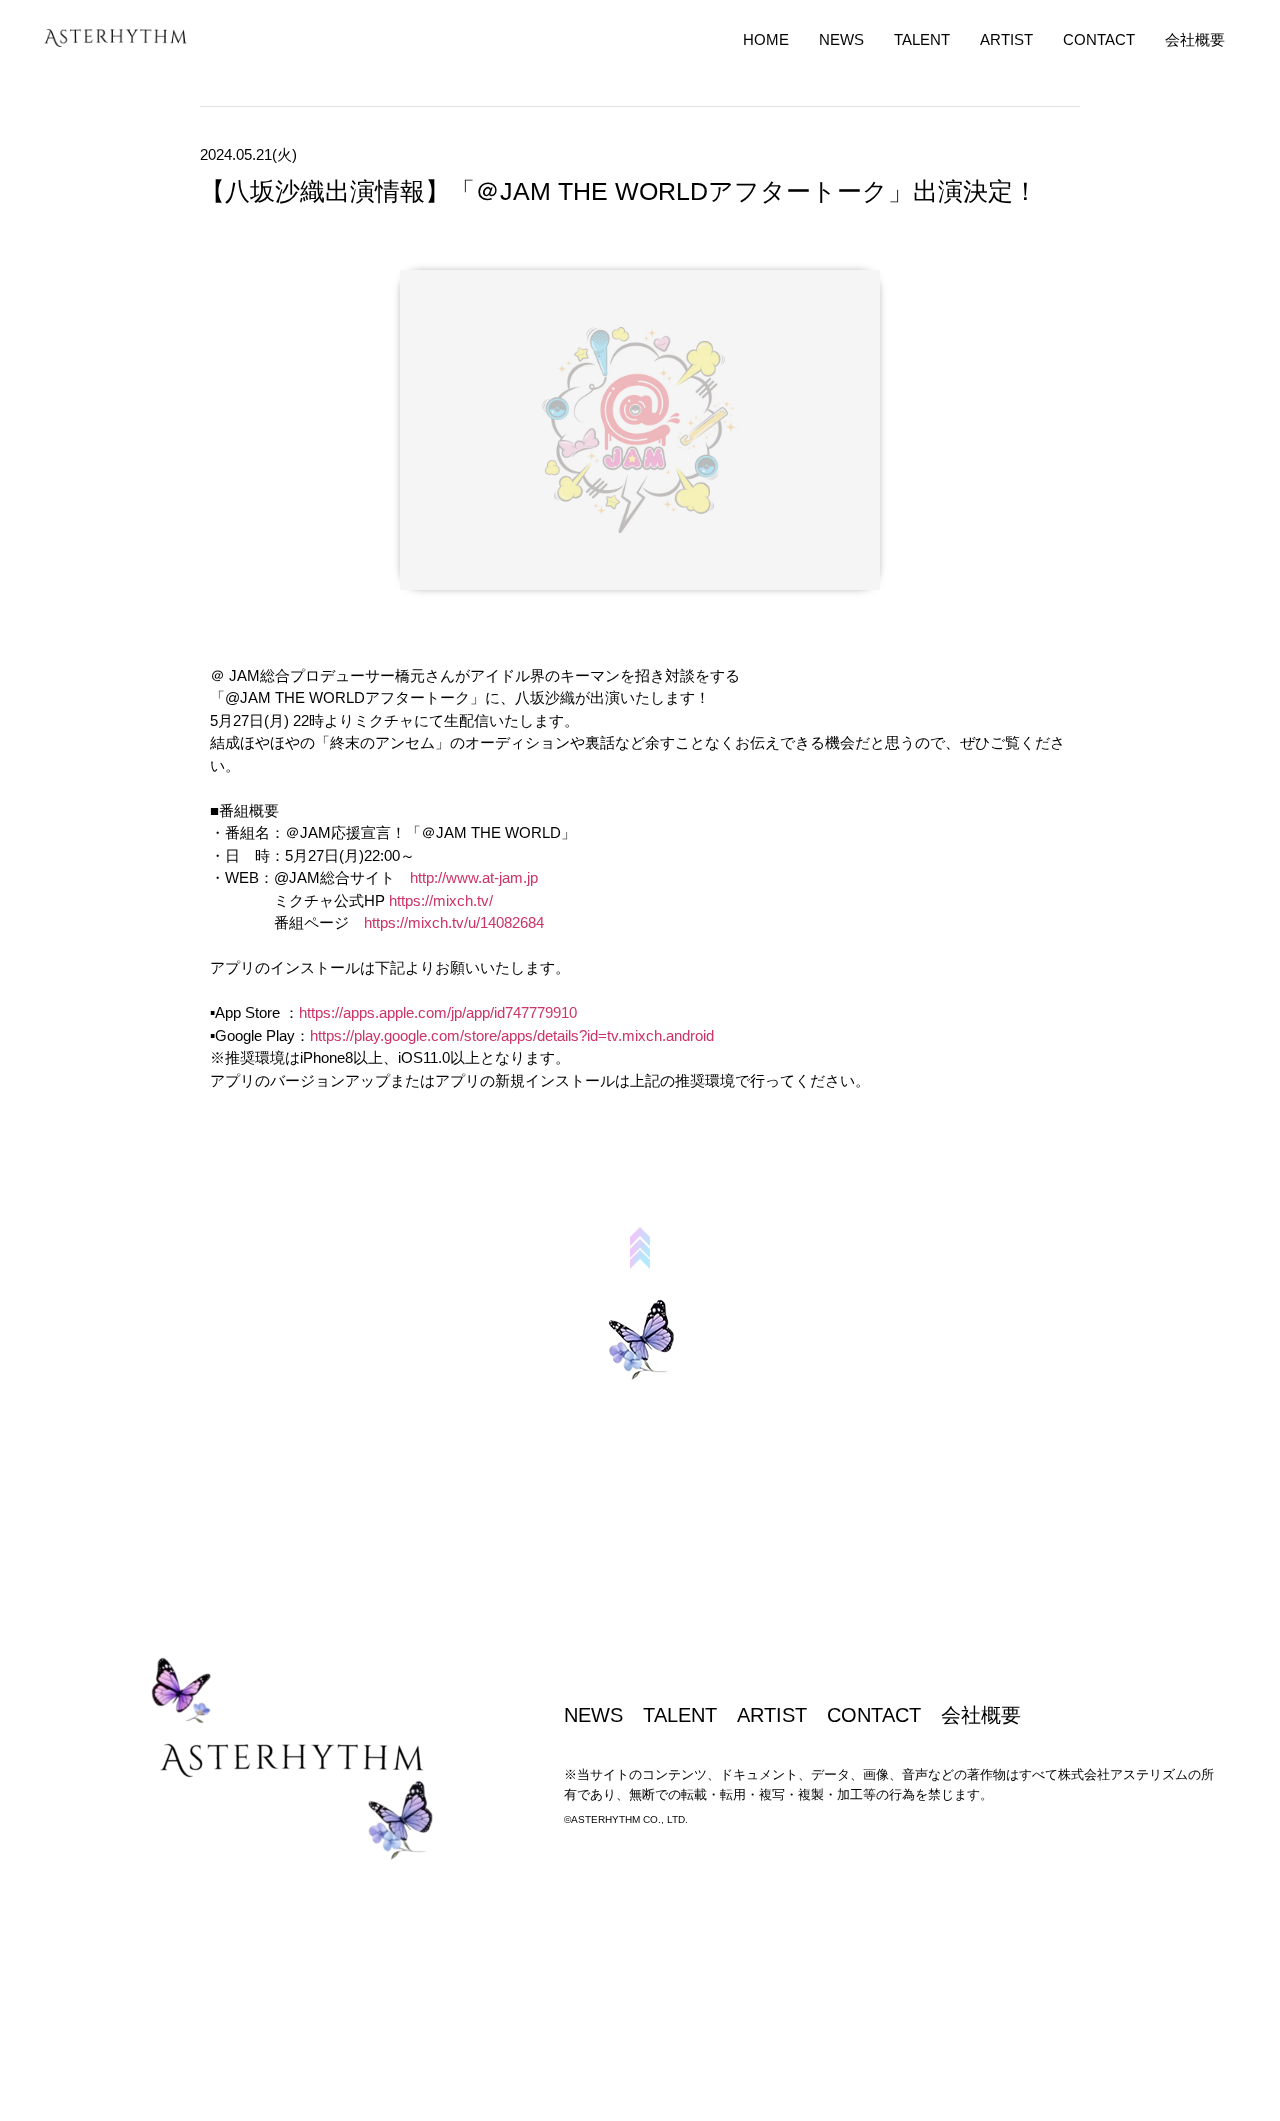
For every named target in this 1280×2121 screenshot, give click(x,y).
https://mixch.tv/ (441, 900)
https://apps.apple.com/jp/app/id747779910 (438, 1012)
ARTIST (1006, 39)
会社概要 (1195, 39)
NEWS (841, 39)
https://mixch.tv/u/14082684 (454, 922)
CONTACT (1099, 39)
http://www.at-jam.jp (474, 877)
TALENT (922, 39)
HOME (766, 39)
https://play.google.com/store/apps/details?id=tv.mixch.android (512, 1035)
